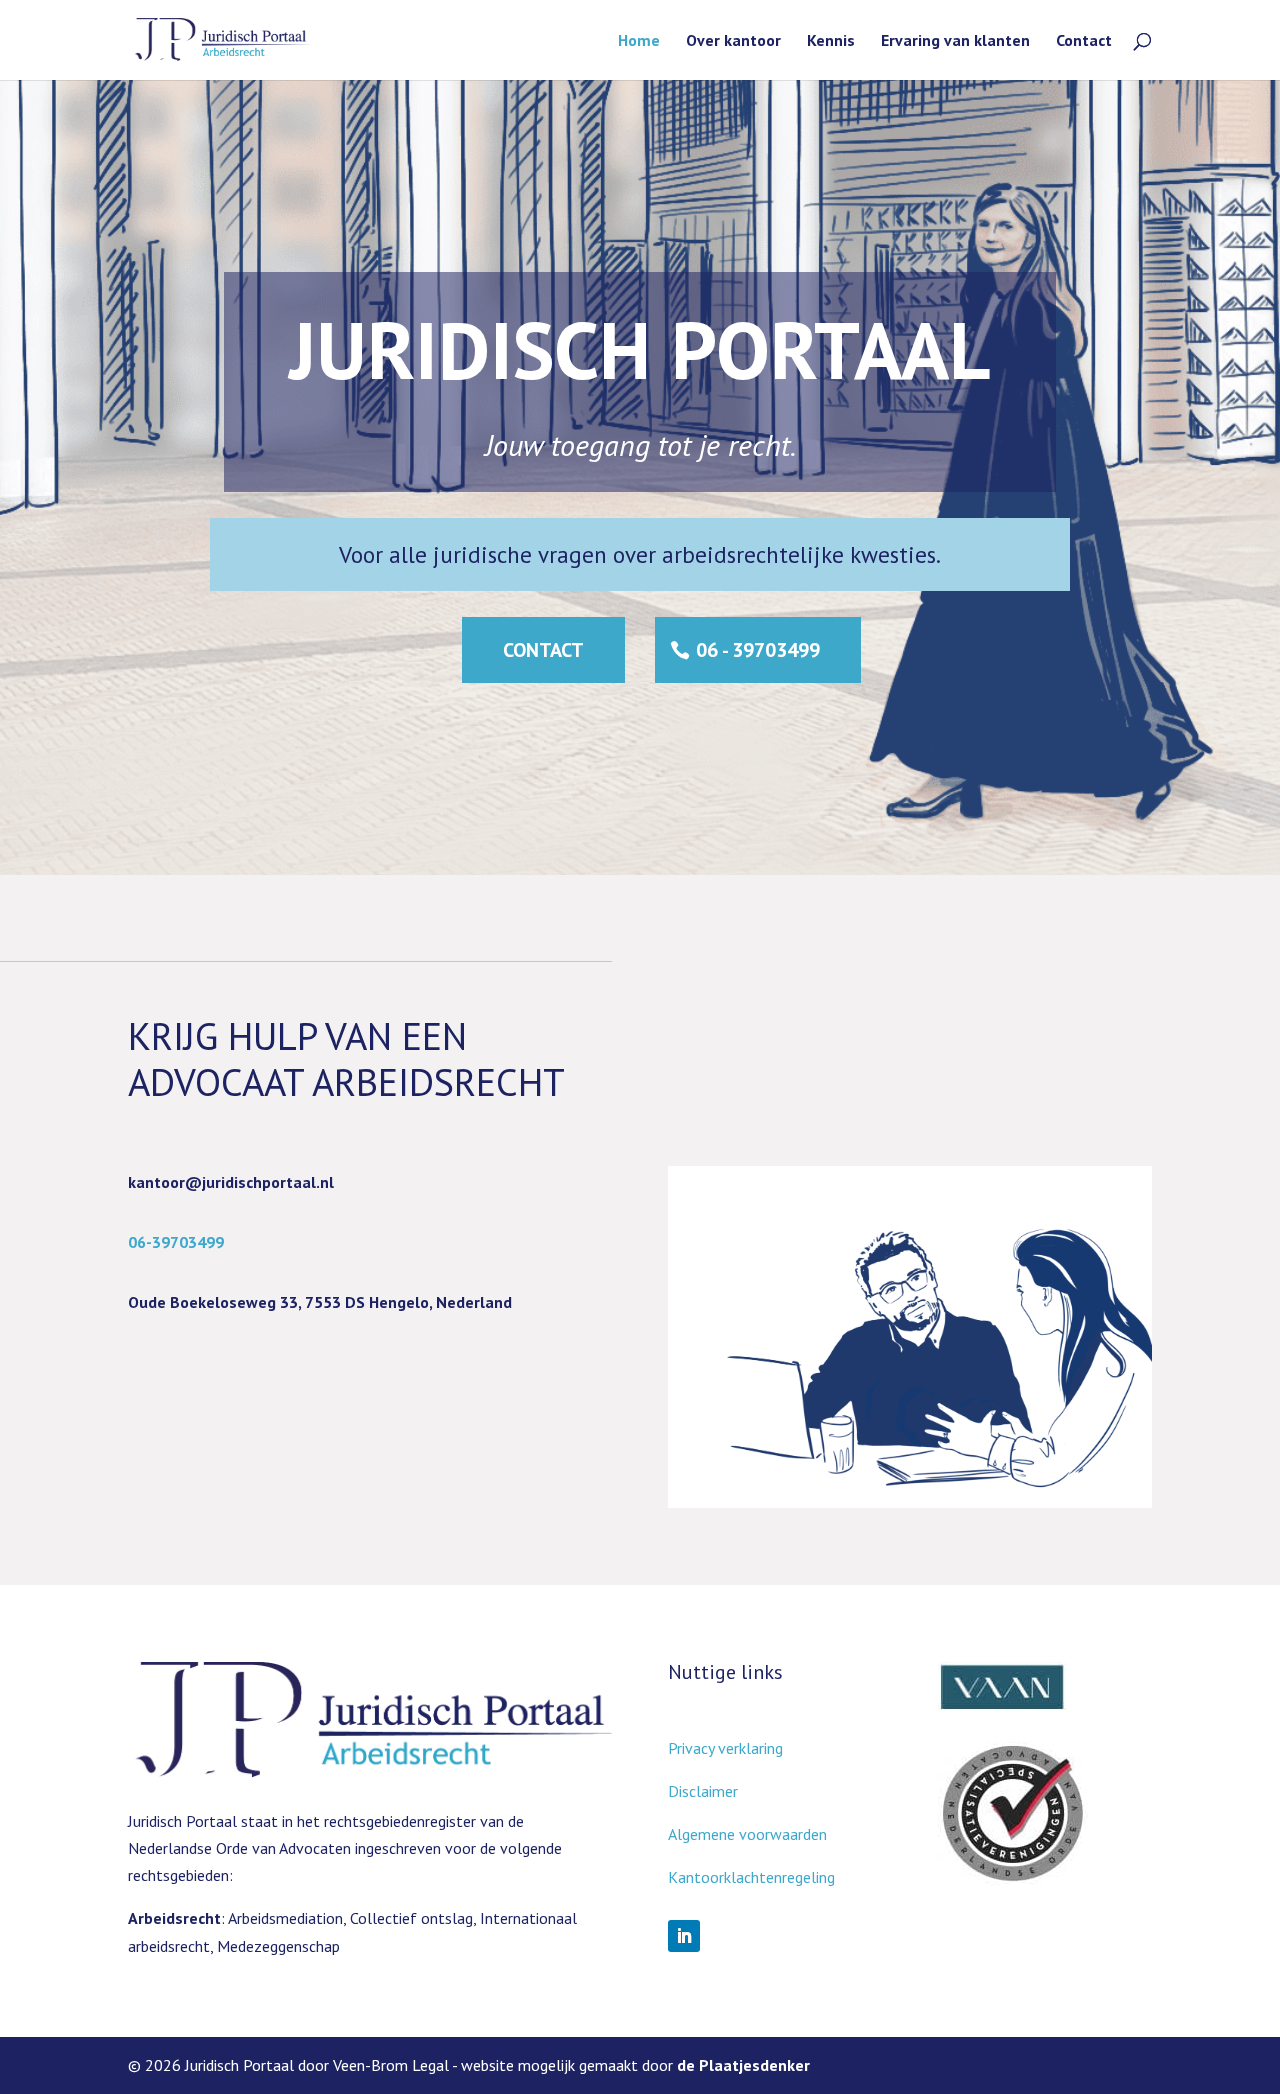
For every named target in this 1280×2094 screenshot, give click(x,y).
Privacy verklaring (725, 1748)
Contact (1084, 41)
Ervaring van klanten (955, 41)
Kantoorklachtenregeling (751, 1877)
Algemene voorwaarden (747, 1834)
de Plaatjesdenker (743, 2065)
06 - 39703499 (758, 650)
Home (639, 41)
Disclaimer (703, 1791)
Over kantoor (733, 41)
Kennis (831, 41)
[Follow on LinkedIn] (684, 1936)
